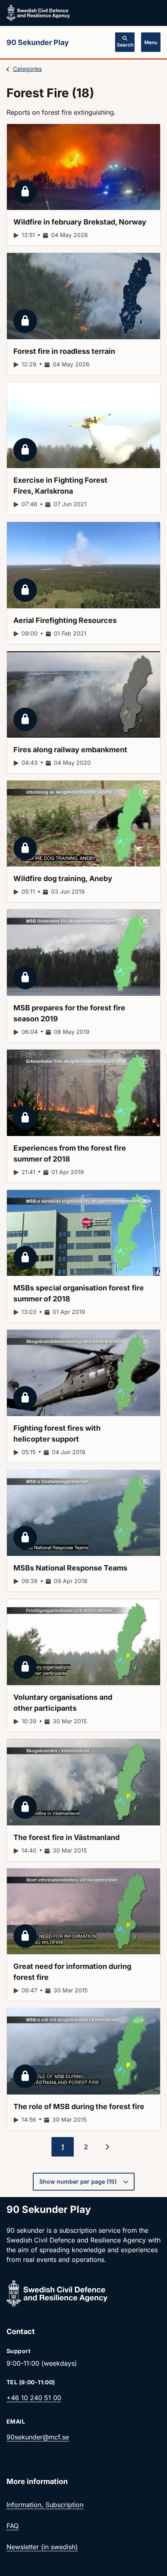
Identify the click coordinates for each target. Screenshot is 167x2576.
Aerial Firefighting (65, 620)
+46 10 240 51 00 (34, 2398)
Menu (151, 42)
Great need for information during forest (72, 1972)
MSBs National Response (70, 1568)
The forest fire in (66, 1837)
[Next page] (107, 2147)
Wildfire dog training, (63, 878)
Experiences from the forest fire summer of (70, 1153)
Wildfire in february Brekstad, (80, 222)
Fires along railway (70, 750)
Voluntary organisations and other (63, 1703)
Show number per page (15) (78, 2181)
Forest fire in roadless (64, 351)
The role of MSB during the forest (79, 2106)
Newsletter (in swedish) (42, 2547)
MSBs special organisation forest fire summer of (79, 1293)
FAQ (13, 2526)
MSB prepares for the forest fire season (69, 1013)
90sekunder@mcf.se (38, 2437)
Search (125, 45)
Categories (27, 69)
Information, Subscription (45, 2505)
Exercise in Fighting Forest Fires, (60, 486)
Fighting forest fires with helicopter (57, 1433)
